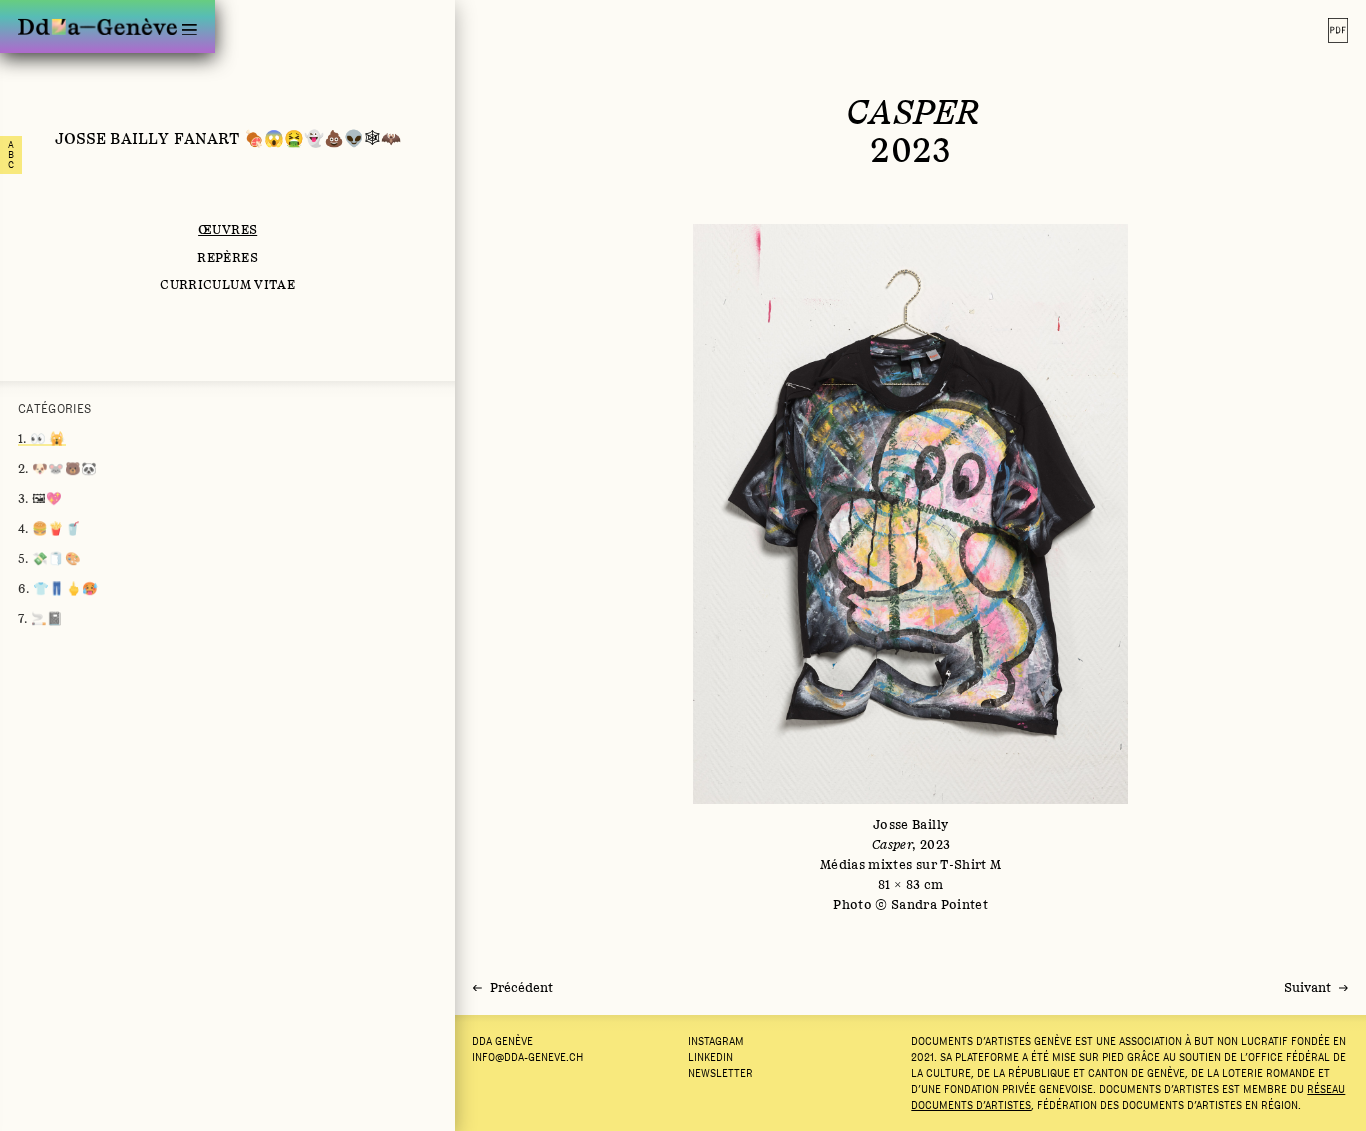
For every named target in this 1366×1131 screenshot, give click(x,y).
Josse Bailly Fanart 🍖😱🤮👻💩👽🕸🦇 (228, 138)
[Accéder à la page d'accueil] (97, 26)
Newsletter (720, 1073)
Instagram (716, 1041)
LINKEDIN (710, 1057)
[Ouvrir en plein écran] (910, 569)
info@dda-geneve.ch (527, 1057)
